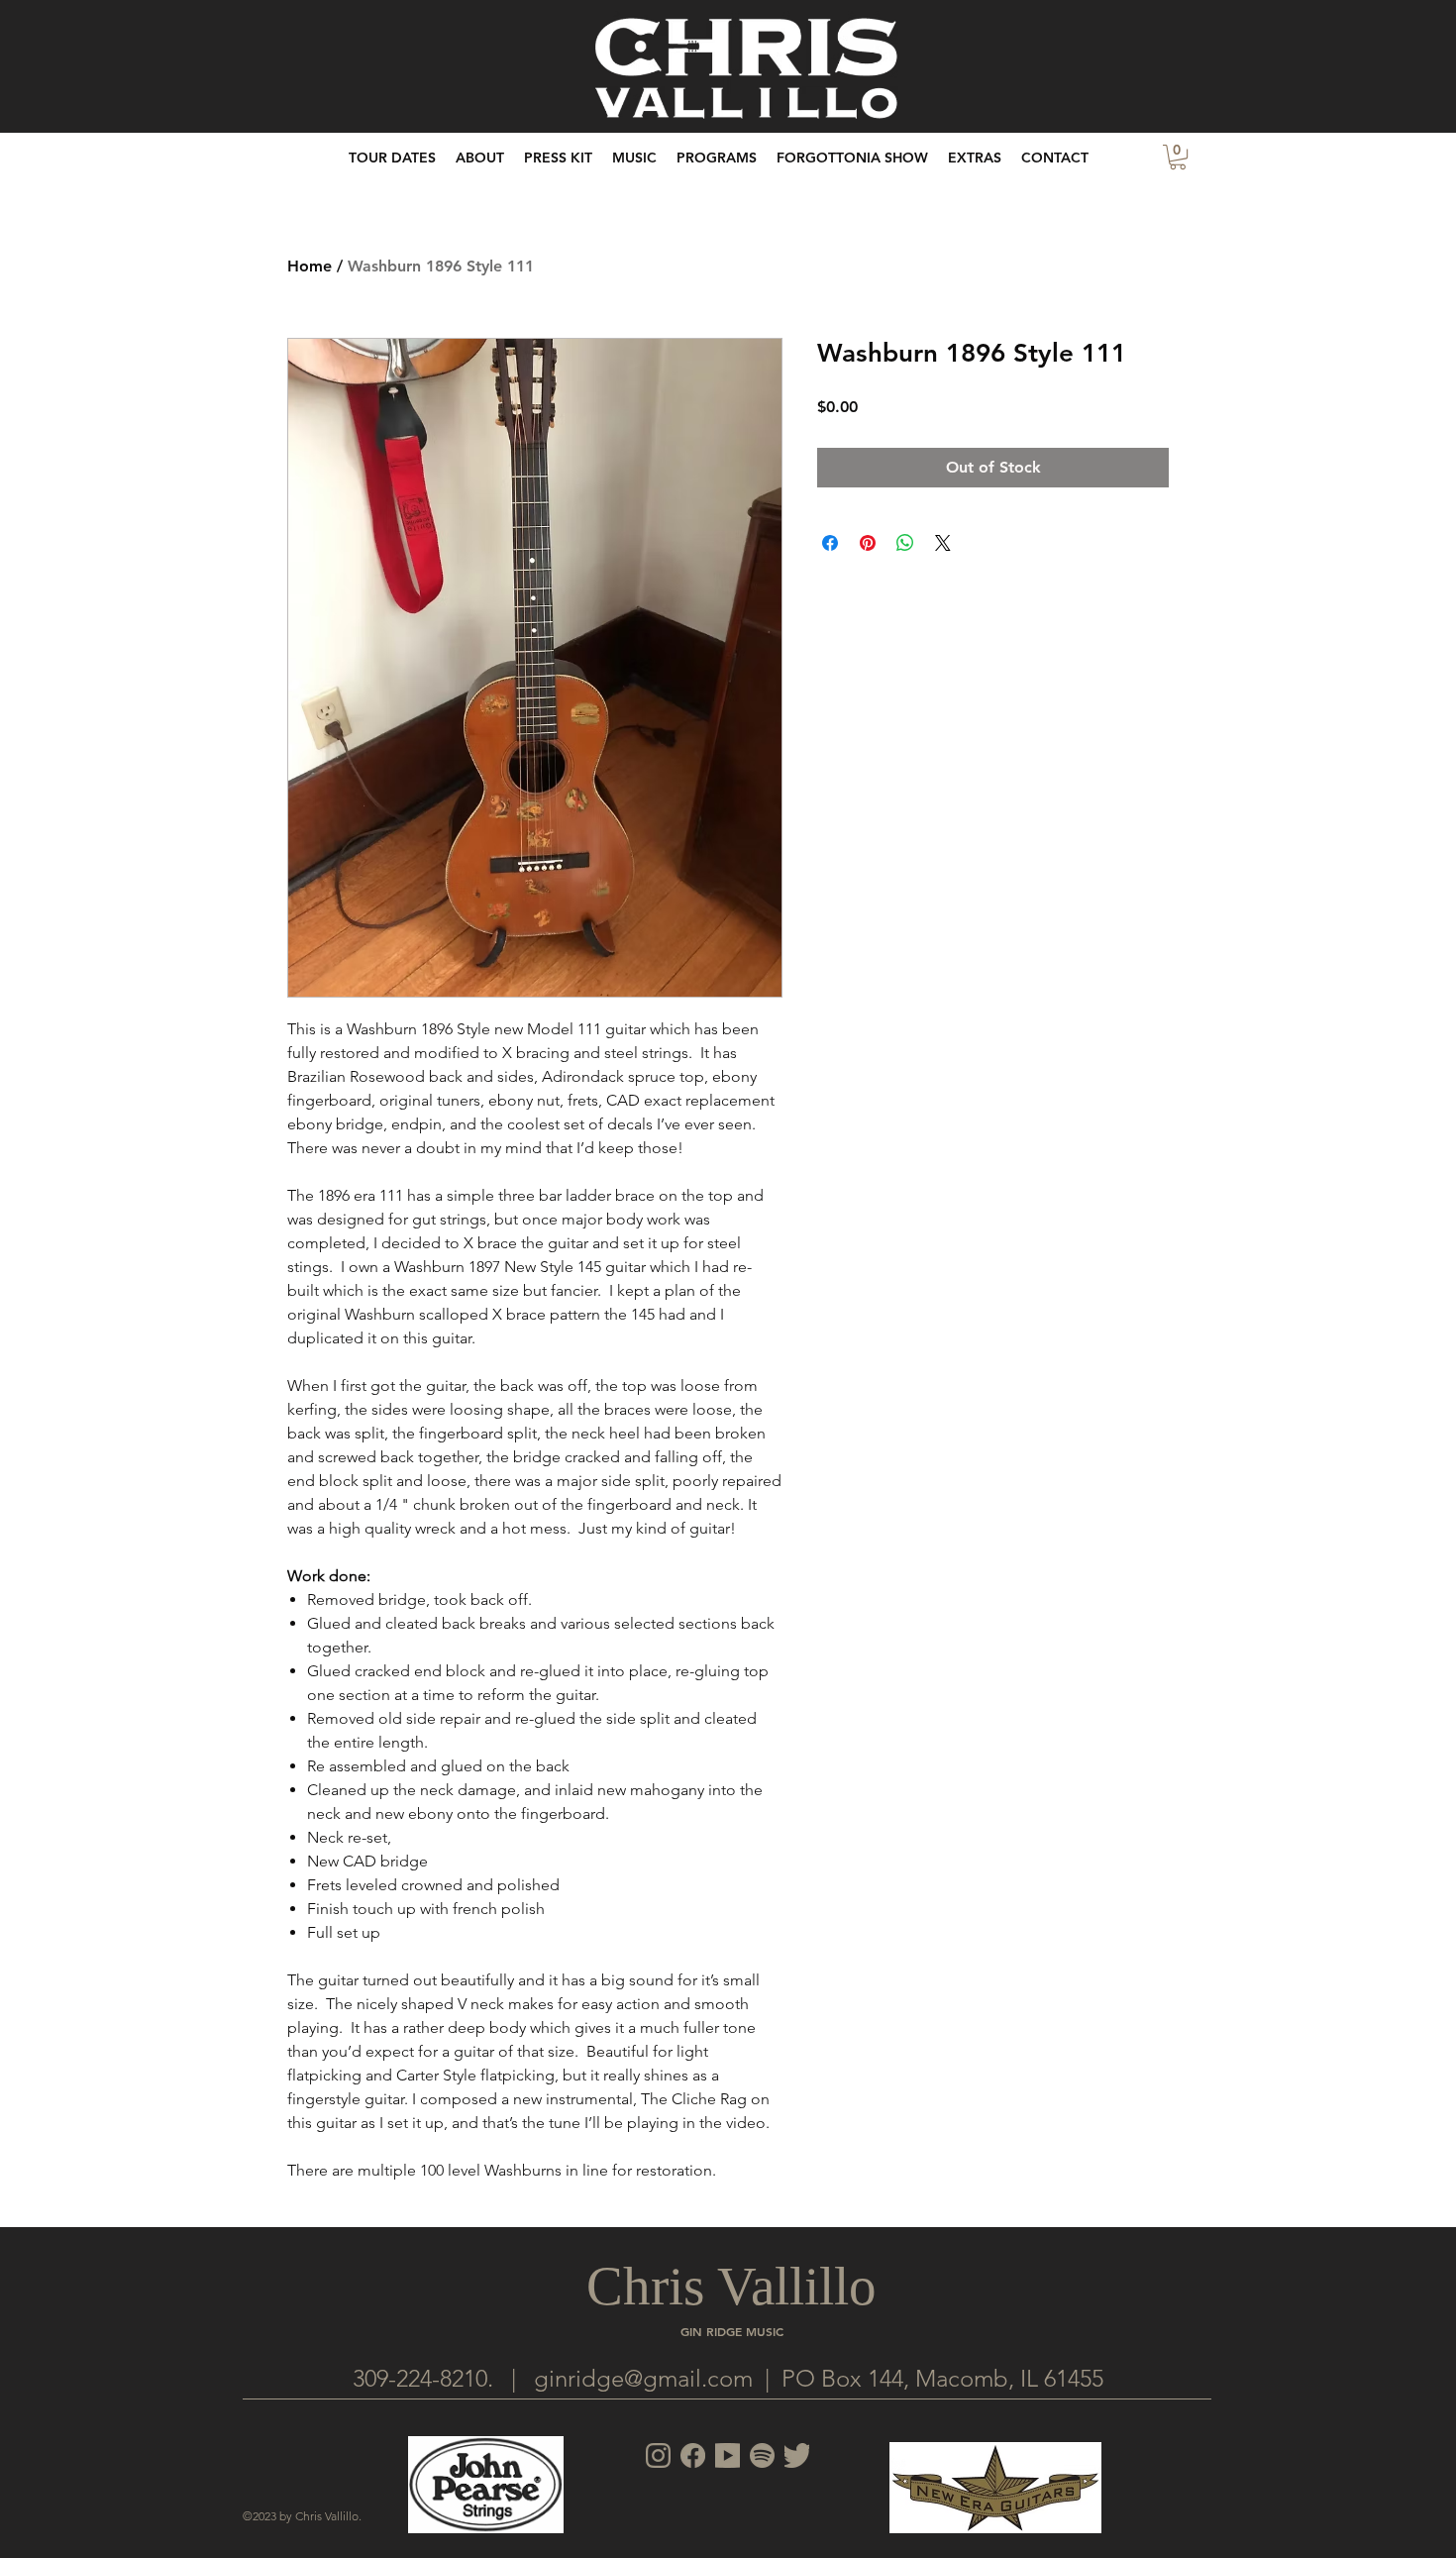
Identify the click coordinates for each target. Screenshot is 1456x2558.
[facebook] (693, 2455)
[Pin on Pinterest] (868, 543)
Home (310, 266)
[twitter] (797, 2455)
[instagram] (658, 2455)
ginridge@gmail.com (643, 2378)
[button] (975, 158)
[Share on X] (943, 543)
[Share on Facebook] (830, 543)
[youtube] (728, 2455)
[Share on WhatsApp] (905, 543)
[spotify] (762, 2455)
